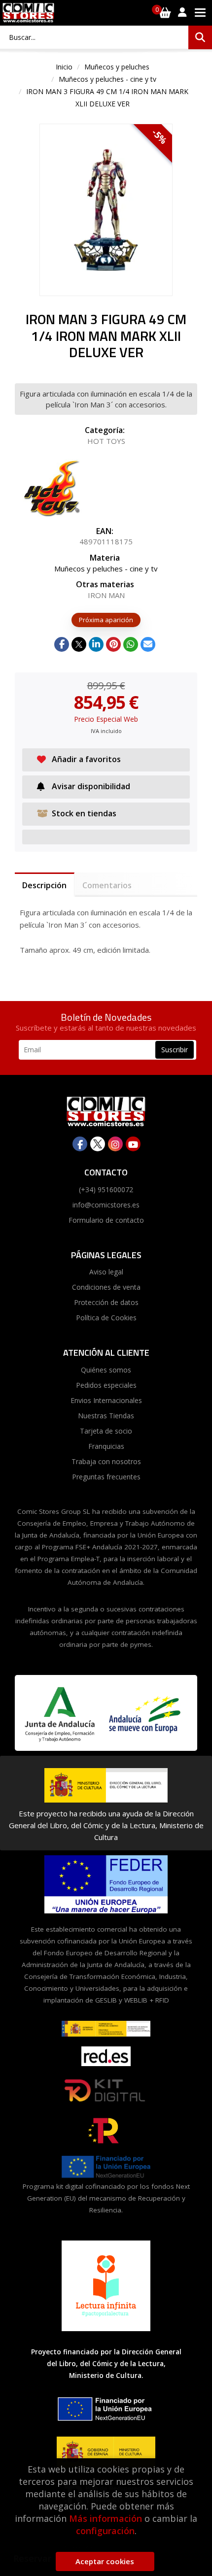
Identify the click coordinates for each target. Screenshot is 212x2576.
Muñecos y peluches (117, 67)
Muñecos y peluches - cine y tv (107, 79)
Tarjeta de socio (106, 1431)
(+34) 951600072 (106, 1189)
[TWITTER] (98, 1144)
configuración (105, 2531)
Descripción (44, 885)
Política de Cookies (106, 1318)
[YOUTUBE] (133, 1144)
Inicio (64, 67)
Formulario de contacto (106, 1220)
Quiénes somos (106, 1370)
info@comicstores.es (106, 1205)
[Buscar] (200, 37)
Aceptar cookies (105, 2561)
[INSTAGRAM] (115, 1144)
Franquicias (106, 1446)
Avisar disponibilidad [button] (91, 786)
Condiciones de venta (106, 1287)
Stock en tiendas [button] (84, 813)
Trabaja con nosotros (106, 1461)
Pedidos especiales (106, 1385)
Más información (106, 2518)
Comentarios (107, 885)
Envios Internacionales (106, 1400)
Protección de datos (106, 1302)
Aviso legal (106, 1272)
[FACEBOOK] (80, 1144)
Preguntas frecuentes (106, 1477)
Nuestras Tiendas (106, 1416)
